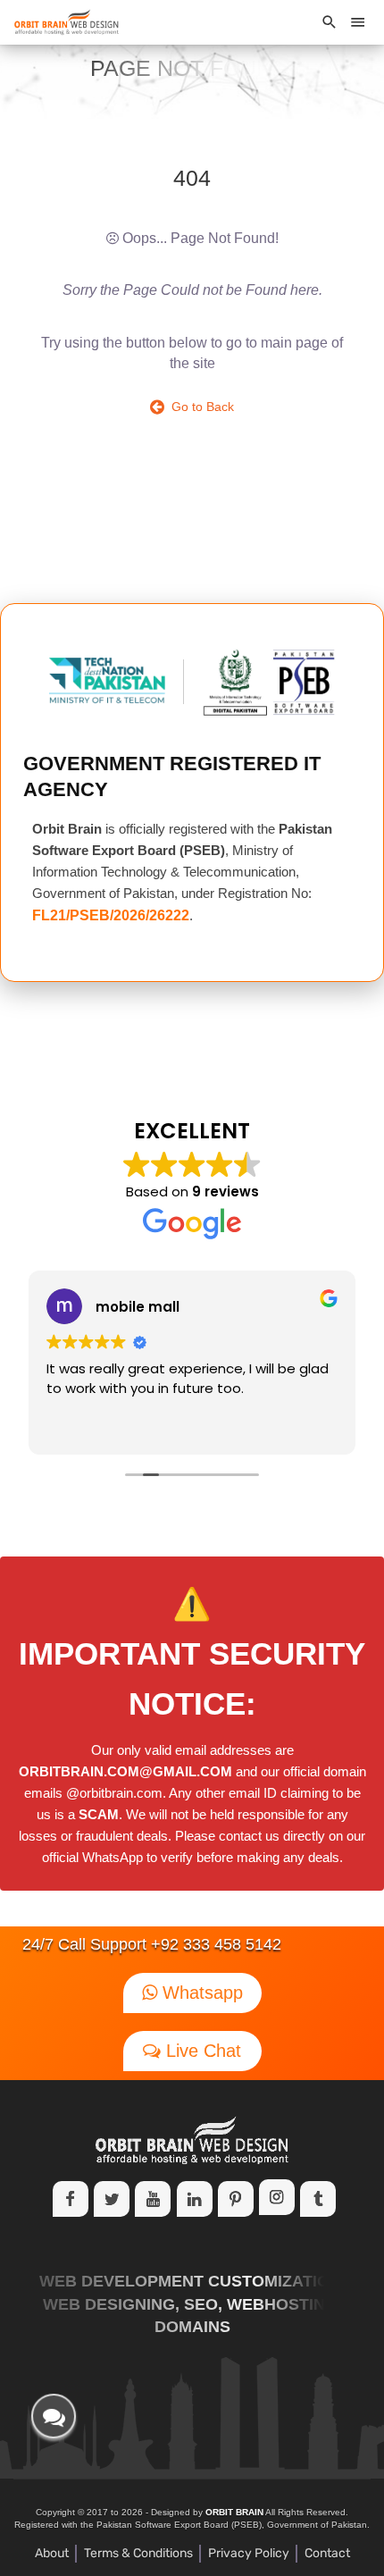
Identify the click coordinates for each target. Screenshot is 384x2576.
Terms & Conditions (138, 2553)
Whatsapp (200, 1993)
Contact (327, 2553)
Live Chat (201, 2051)
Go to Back (199, 407)
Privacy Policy (249, 2553)
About (52, 2553)
